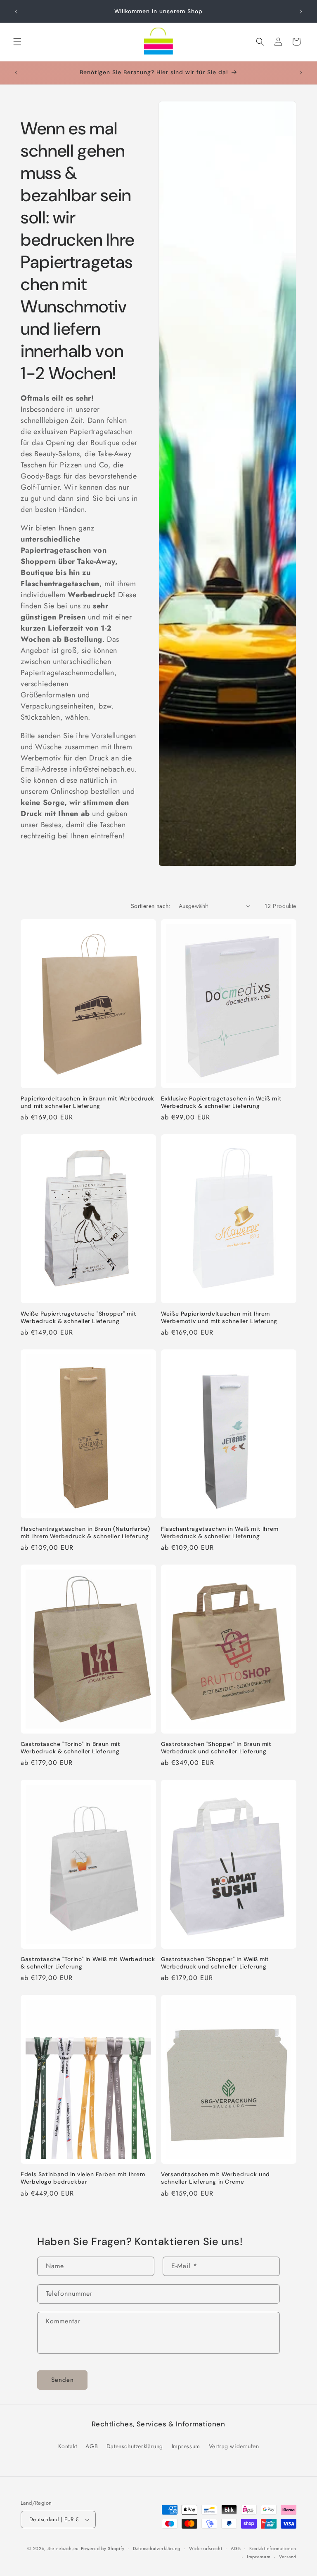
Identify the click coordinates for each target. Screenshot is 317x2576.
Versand (288, 2557)
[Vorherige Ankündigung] (16, 12)
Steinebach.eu (63, 2548)
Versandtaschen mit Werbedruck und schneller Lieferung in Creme (215, 2178)
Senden (63, 2380)
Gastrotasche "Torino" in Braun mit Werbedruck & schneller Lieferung (70, 1748)
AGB (92, 2446)
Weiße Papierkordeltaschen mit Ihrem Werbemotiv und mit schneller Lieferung (219, 1317)
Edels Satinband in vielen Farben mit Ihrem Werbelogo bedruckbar (83, 2178)
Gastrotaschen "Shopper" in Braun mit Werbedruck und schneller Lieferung (216, 1748)
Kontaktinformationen (273, 2548)
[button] (17, 42)
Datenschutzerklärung (135, 2446)
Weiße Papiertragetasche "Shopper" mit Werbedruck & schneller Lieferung (78, 1317)
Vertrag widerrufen (234, 2446)
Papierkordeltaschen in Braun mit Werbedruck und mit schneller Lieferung (88, 1102)
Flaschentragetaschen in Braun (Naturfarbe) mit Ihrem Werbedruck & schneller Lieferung (85, 1533)
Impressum (186, 2446)
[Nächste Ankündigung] (301, 12)
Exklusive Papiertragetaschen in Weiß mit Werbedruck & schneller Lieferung (221, 1102)
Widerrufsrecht (206, 2548)
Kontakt (68, 2446)
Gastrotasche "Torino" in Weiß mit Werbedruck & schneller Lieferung (88, 1963)
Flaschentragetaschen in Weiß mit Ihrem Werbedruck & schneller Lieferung (220, 1533)
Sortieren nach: (151, 906)
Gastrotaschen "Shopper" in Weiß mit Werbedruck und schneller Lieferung (215, 1963)
